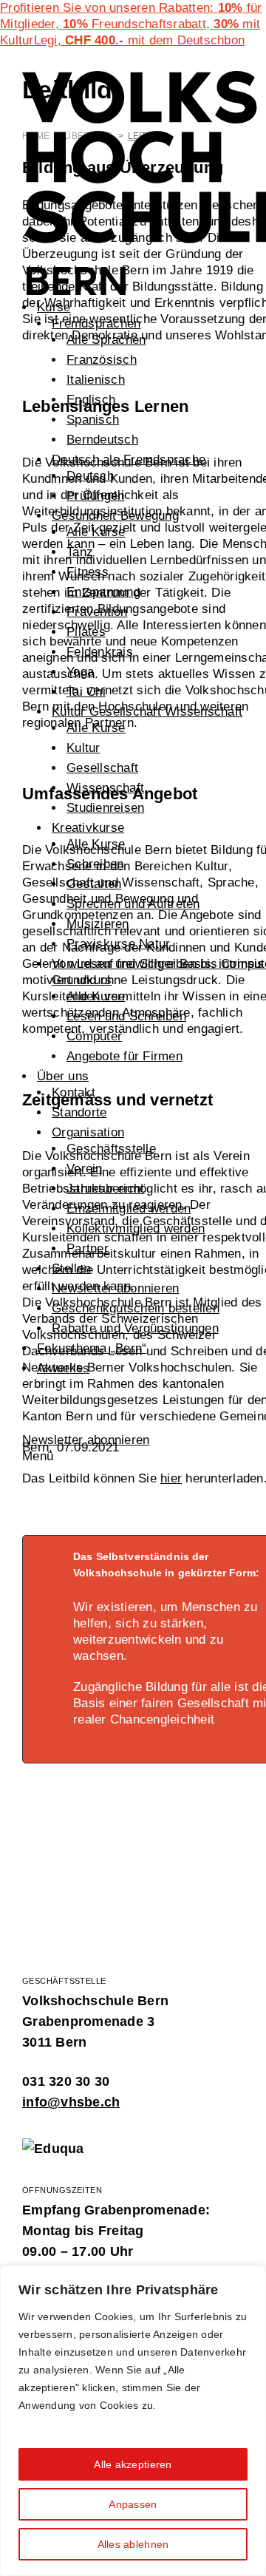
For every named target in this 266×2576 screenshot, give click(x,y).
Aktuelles (63, 1368)
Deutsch (90, 476)
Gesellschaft (102, 768)
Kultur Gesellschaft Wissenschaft (147, 712)
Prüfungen (95, 496)
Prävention (97, 612)
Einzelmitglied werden (129, 1209)
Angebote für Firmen (125, 1056)
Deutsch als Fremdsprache (129, 460)
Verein (85, 1169)
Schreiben (95, 864)
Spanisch (93, 420)
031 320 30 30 (66, 2081)
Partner (88, 1248)
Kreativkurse (88, 828)
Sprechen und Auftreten (133, 904)
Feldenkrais (100, 652)
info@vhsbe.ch (71, 2102)
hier (171, 1478)
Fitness (88, 572)
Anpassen (133, 2504)
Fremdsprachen (96, 323)
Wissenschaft (105, 788)
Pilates (86, 632)
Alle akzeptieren (133, 2464)
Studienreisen (105, 808)
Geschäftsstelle (111, 1149)
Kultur (83, 748)
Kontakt (74, 1092)
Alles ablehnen (133, 2544)
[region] (133, 2421)
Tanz (80, 552)
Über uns (63, 1076)
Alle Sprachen (106, 340)
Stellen (71, 1268)
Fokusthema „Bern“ (92, 1348)
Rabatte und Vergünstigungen (135, 1328)
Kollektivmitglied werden (136, 1228)
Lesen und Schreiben (126, 1016)
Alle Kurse (96, 532)
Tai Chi (86, 692)
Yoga (80, 672)
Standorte (79, 1112)
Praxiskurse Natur (118, 944)
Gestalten (94, 884)
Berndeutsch (102, 440)
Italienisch (96, 380)
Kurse (54, 307)
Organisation (88, 1132)
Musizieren (98, 924)
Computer (94, 1036)
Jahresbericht (105, 1189)
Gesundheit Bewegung (115, 516)
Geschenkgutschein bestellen (136, 1308)
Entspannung (103, 592)
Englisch (91, 400)
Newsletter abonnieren (115, 1288)
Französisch (102, 360)
